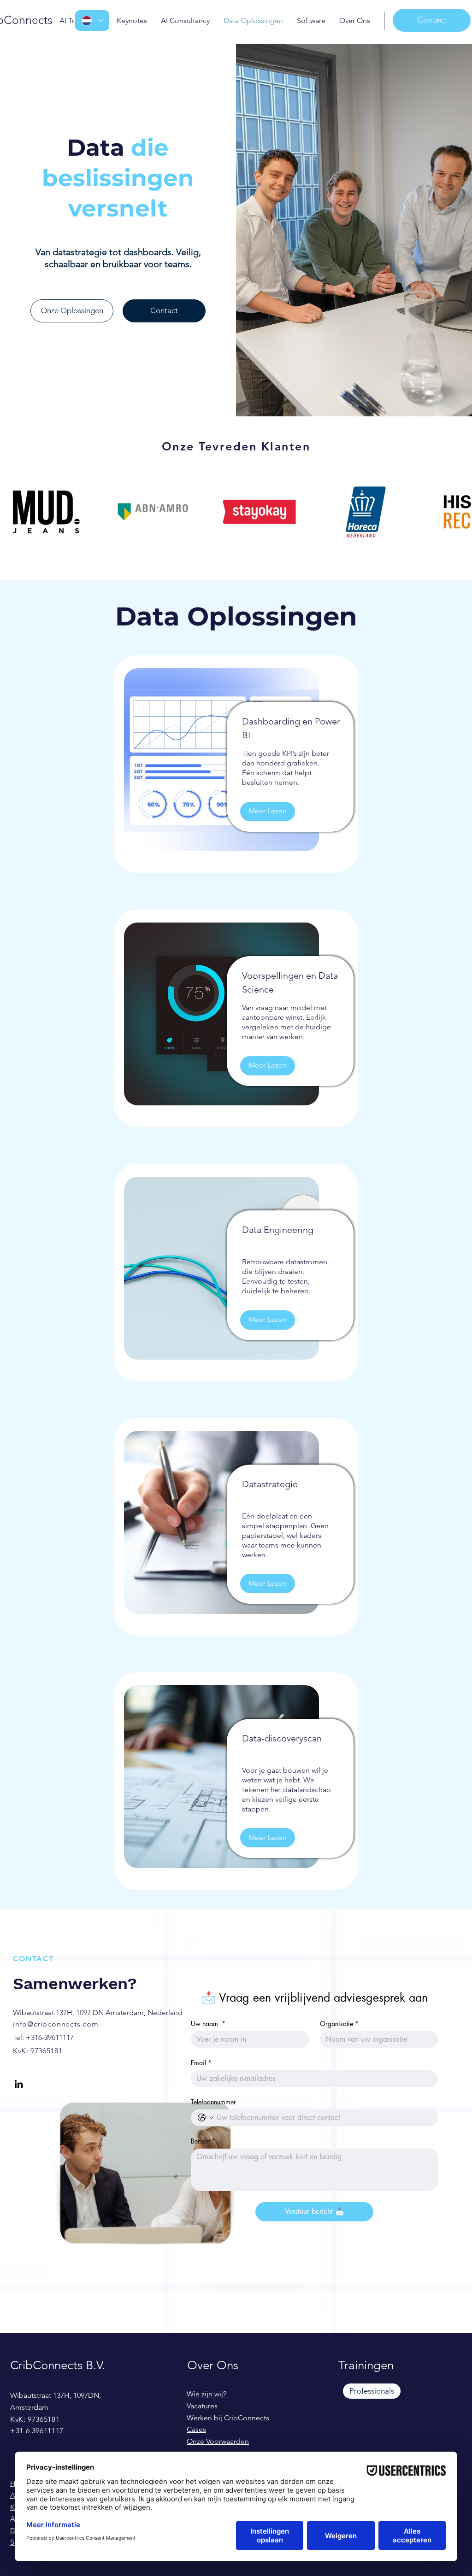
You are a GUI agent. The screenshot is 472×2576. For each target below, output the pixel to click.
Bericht (203, 2141)
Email (201, 2063)
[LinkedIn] (19, 2084)
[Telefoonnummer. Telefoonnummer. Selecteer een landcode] (206, 2118)
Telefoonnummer (213, 2102)
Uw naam (208, 2024)
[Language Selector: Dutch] (92, 20)
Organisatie (339, 2024)
